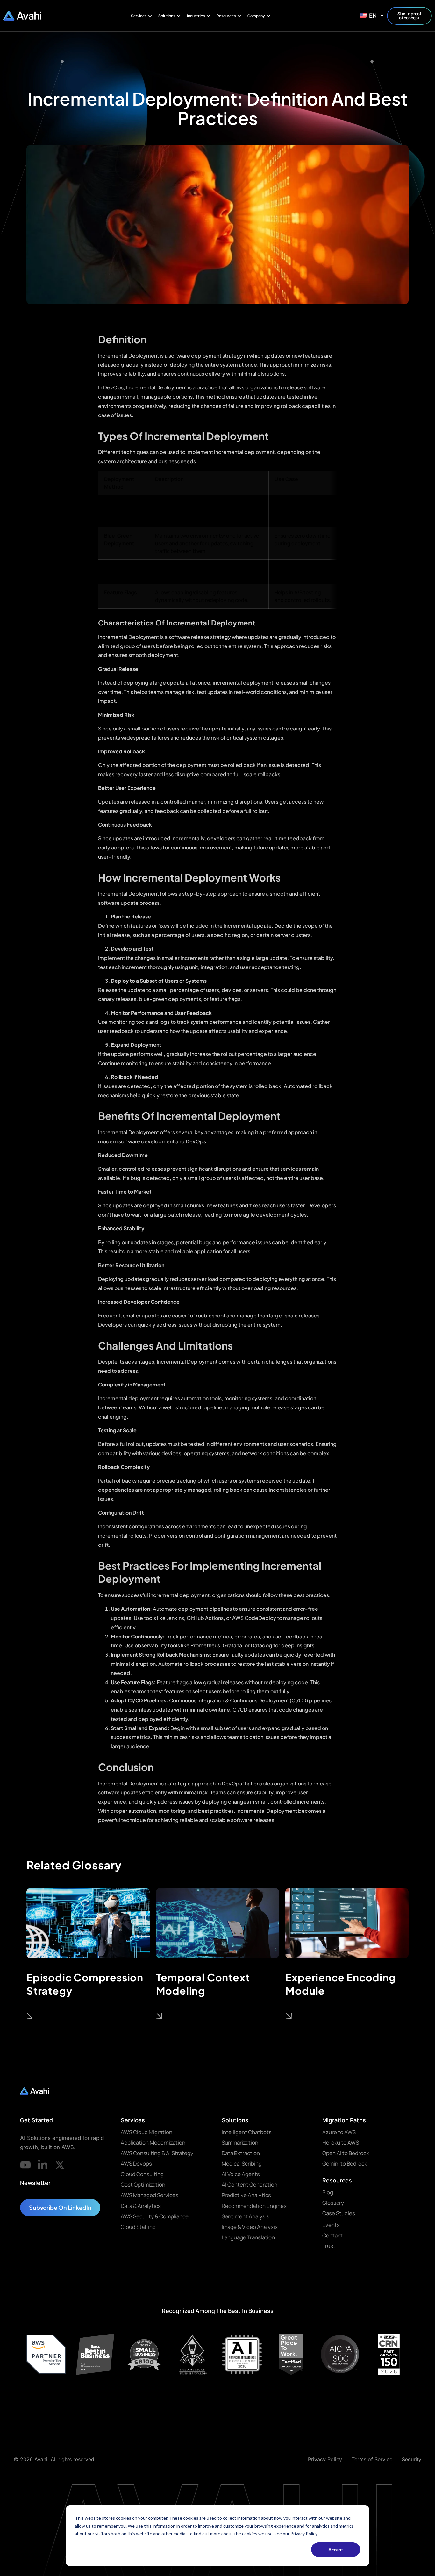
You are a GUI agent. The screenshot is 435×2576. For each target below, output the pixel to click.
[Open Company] (268, 16)
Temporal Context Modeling (203, 1984)
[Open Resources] (239, 16)
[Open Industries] (208, 16)
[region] (217, 540)
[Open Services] (150, 16)
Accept (336, 2549)
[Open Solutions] (179, 16)
